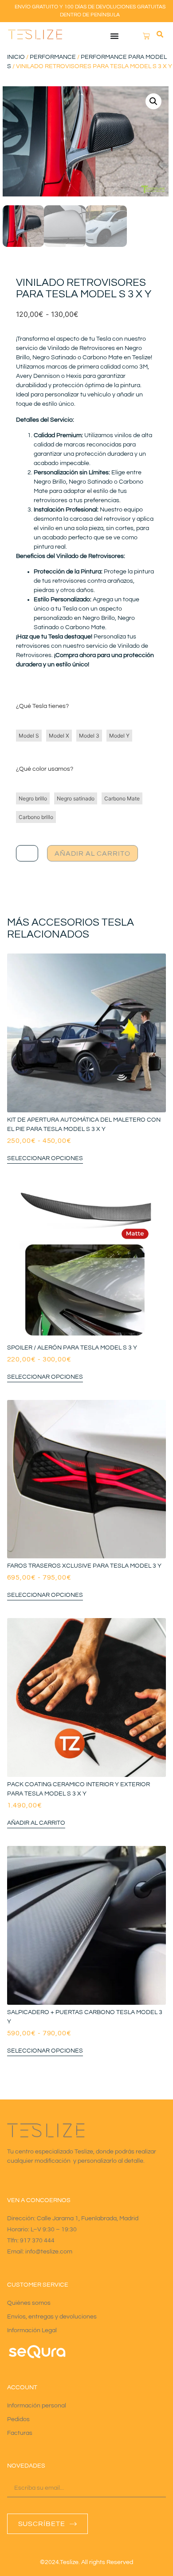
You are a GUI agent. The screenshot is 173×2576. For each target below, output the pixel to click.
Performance (53, 57)
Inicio (16, 57)
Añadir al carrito (92, 854)
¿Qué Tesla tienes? (42, 706)
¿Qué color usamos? (45, 769)
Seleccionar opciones (45, 1158)
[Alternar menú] (114, 36)
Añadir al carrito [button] (36, 1823)
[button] (160, 35)
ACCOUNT (22, 2388)
